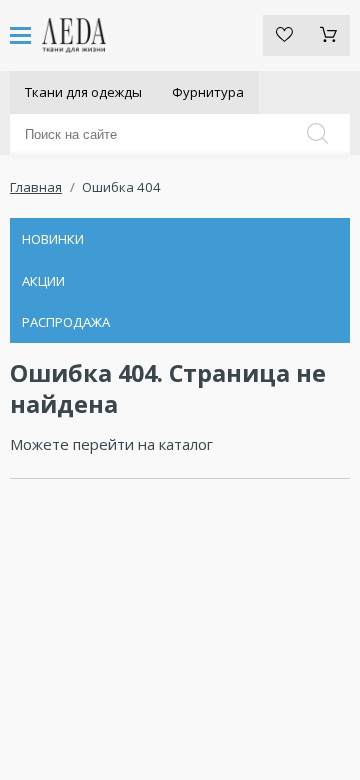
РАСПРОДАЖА (66, 322)
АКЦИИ (43, 281)
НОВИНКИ (53, 239)
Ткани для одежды (83, 92)
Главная (36, 187)
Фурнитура (208, 92)
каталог (186, 444)
